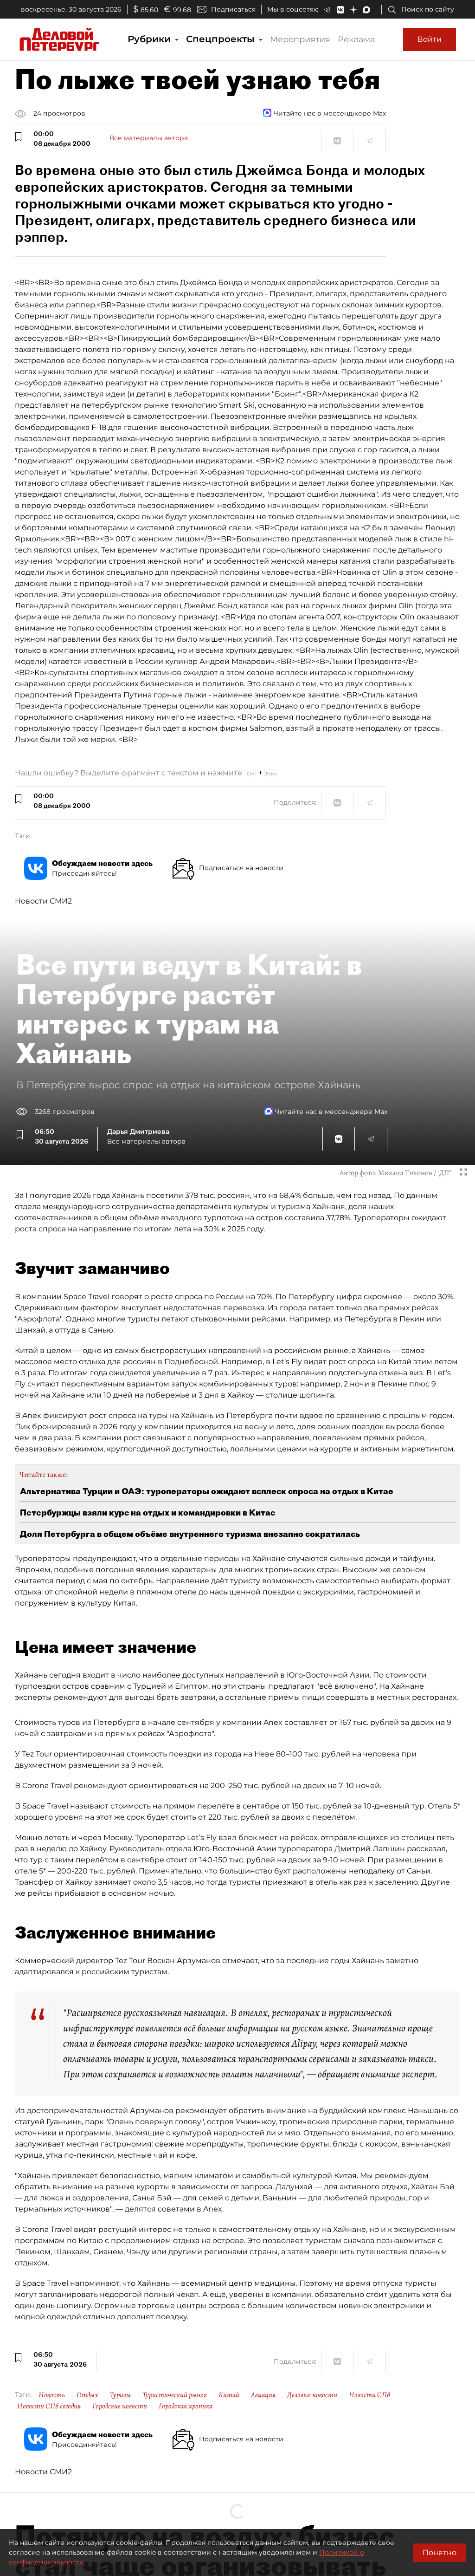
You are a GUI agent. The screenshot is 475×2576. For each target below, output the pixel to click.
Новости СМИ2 (43, 901)
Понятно (440, 2553)
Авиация (263, 2395)
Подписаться (233, 9)
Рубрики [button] (151, 39)
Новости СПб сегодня (49, 2406)
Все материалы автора (149, 138)
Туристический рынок (175, 2395)
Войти (430, 39)
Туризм (120, 2395)
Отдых (87, 2395)
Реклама (356, 39)
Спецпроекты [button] (222, 39)
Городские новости (120, 2406)
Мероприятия (300, 39)
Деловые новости (312, 2395)
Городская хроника (186, 2406)
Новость (52, 2395)
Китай (229, 2395)
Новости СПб (369, 2395)
